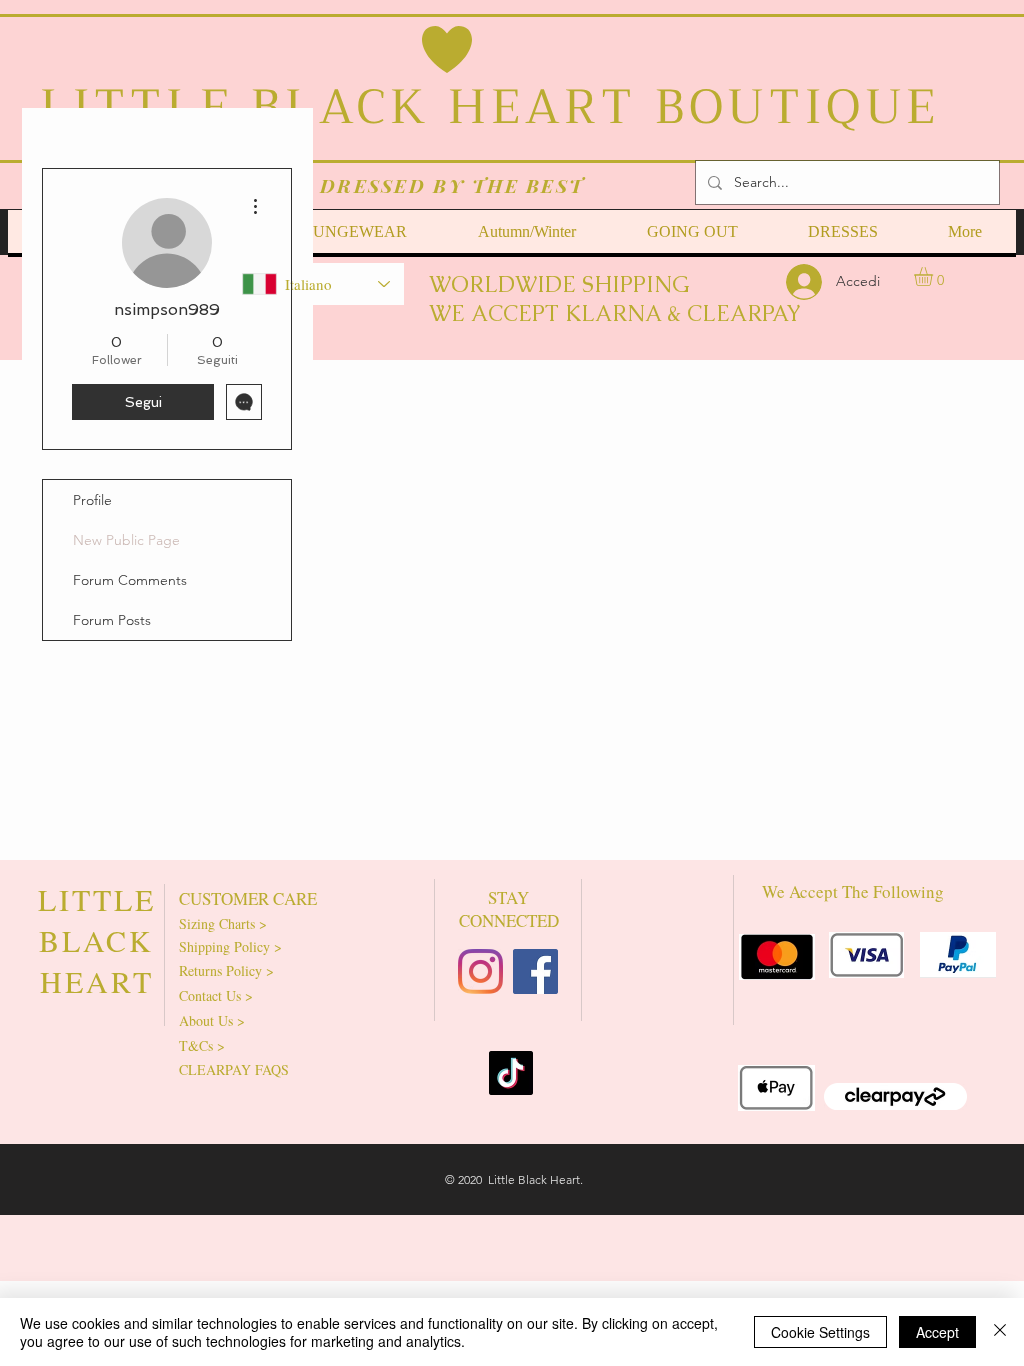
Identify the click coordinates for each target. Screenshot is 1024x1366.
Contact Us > (216, 995)
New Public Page (126, 540)
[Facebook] (535, 971)
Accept (937, 1332)
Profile (92, 500)
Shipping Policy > (230, 946)
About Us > (212, 1020)
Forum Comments (130, 580)
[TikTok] (511, 1073)
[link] (934, 276)
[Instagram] (480, 971)
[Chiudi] (1000, 1332)
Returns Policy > (226, 970)
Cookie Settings (820, 1332)
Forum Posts (112, 620)
